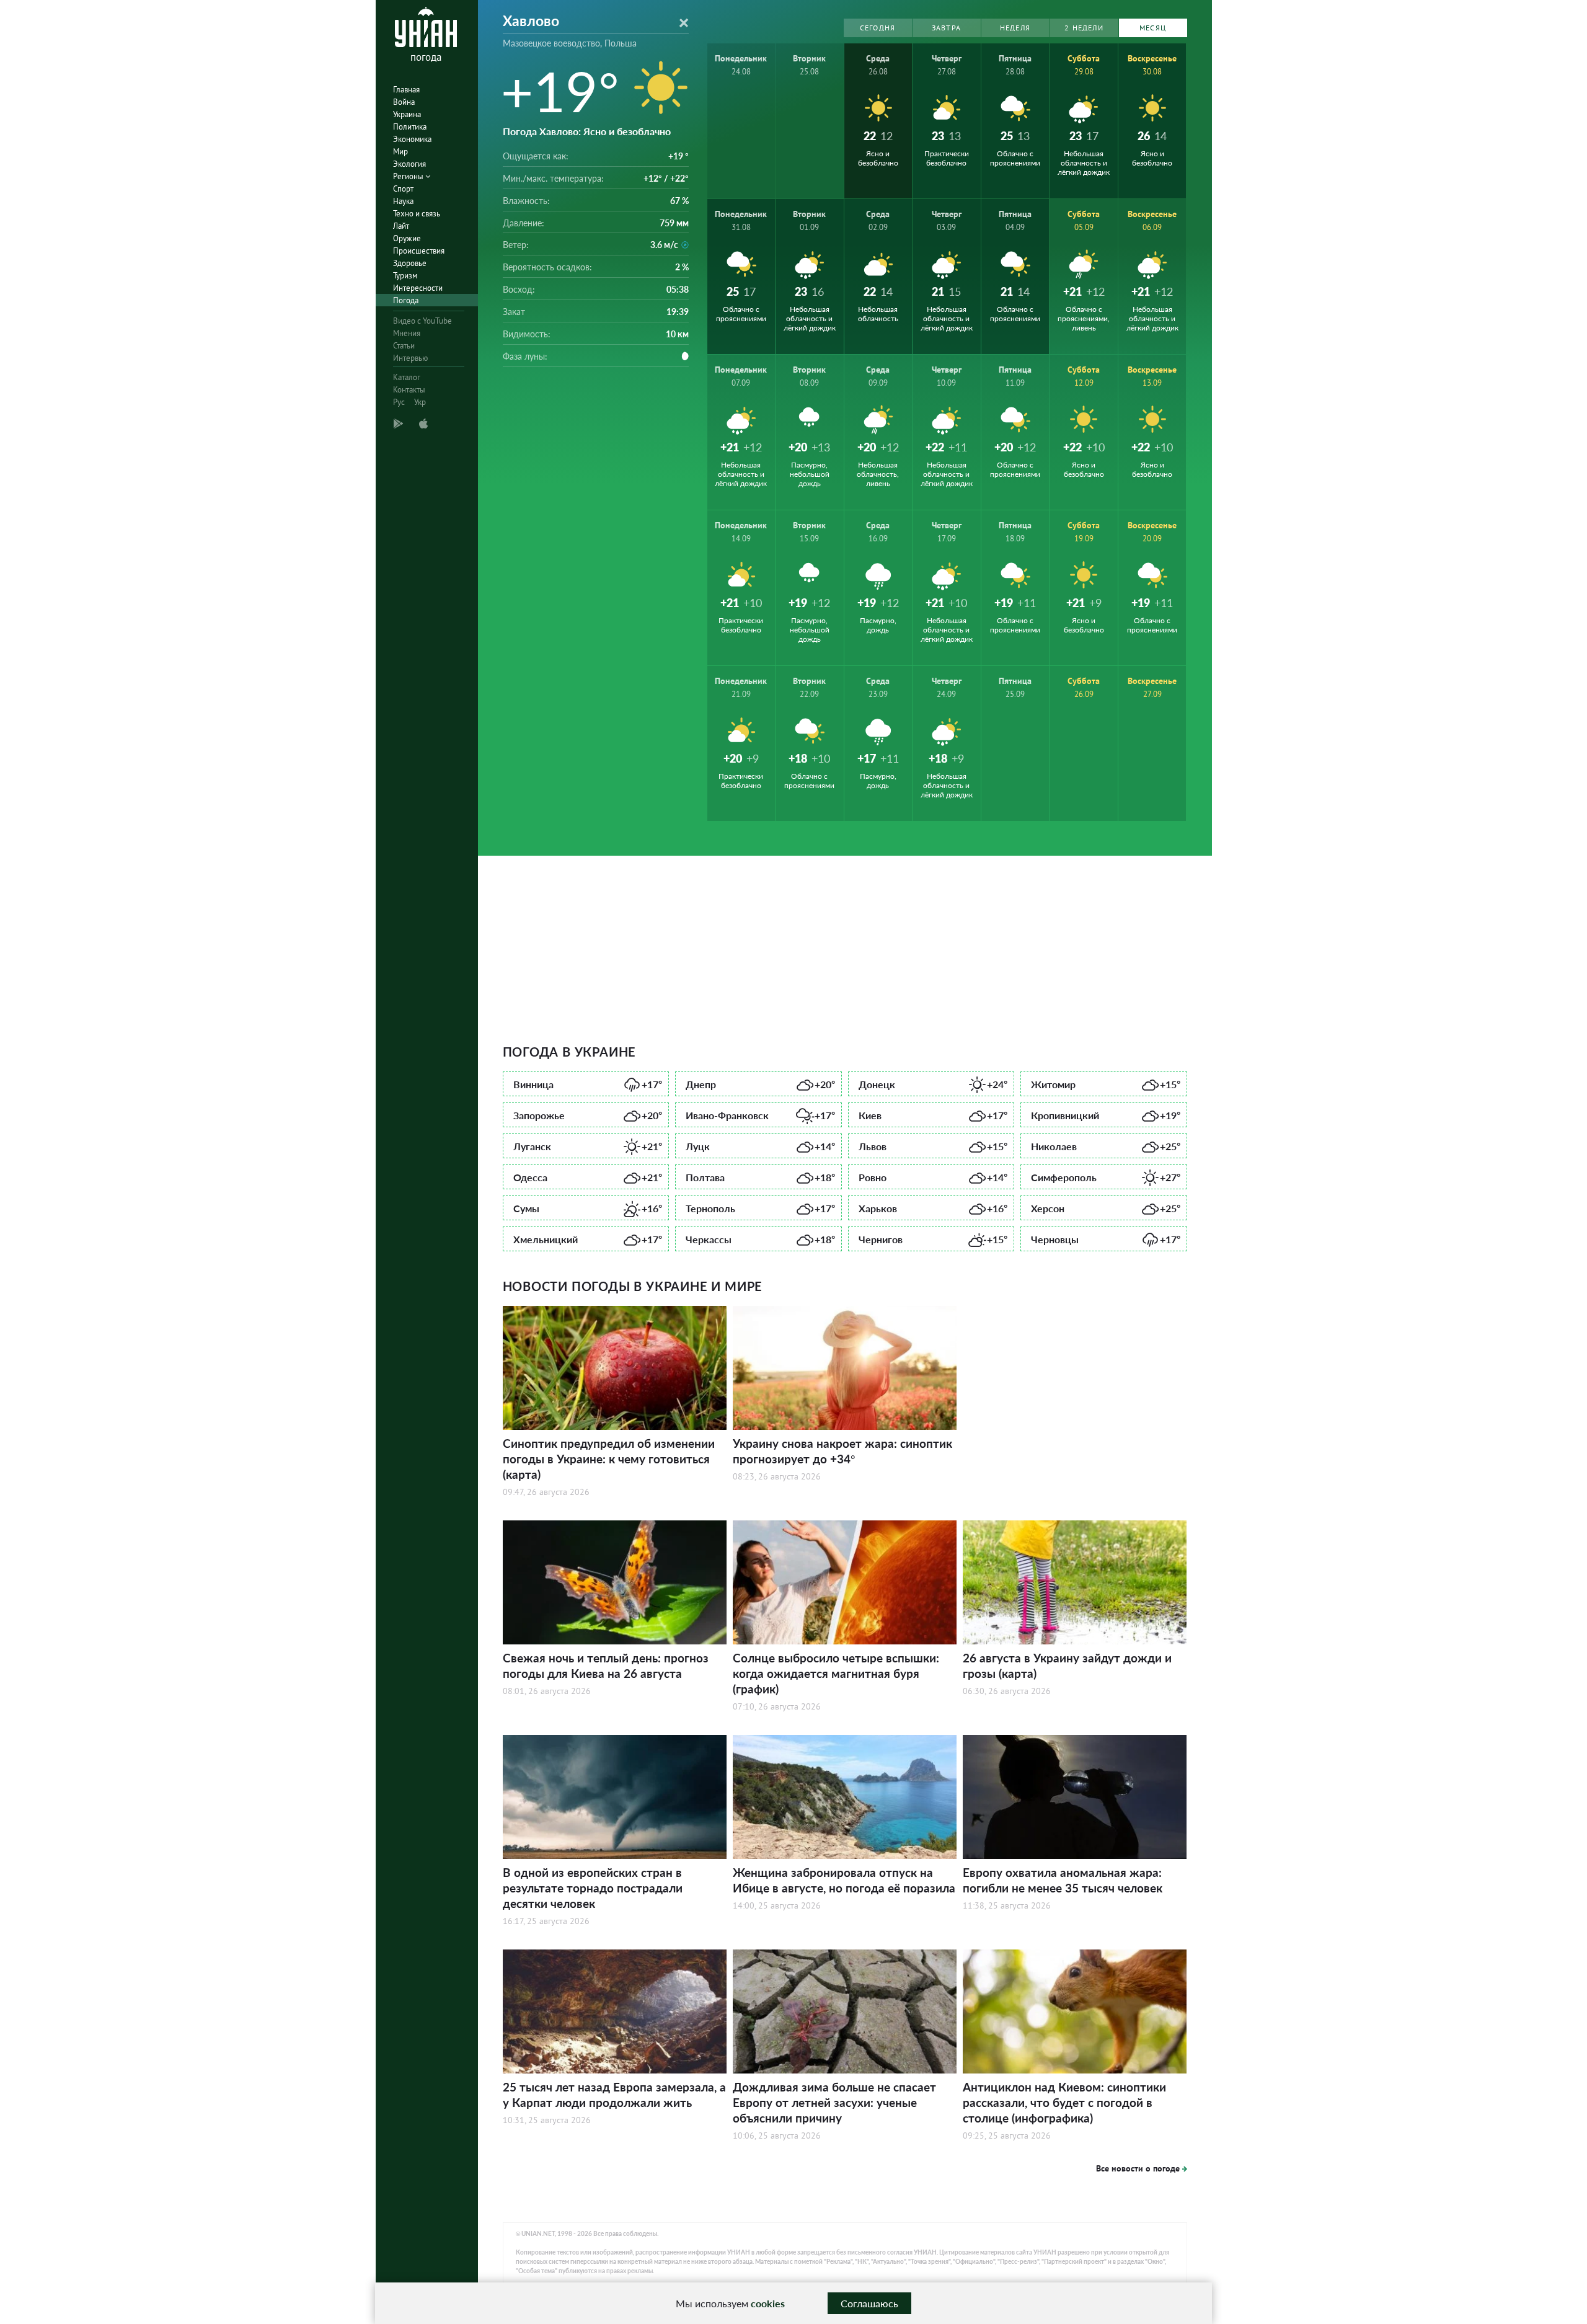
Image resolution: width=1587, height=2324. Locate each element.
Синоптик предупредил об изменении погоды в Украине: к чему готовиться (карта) (609, 1459)
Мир (400, 152)
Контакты (409, 390)
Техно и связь (417, 214)
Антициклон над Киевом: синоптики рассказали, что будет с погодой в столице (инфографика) (1064, 2102)
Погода (406, 300)
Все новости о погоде (1138, 2168)
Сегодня (877, 28)
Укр (420, 402)
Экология (409, 164)
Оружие (407, 238)
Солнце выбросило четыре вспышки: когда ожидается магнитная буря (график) (836, 1673)
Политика (410, 127)
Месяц (1153, 28)
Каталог (407, 377)
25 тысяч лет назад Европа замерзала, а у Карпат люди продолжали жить (614, 2095)
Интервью (410, 358)
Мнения (407, 333)
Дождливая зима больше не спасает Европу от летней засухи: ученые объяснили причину (834, 2102)
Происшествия (419, 251)
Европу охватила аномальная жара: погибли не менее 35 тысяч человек (1063, 1880)
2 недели (1084, 28)
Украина (407, 114)
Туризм (405, 276)
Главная (406, 90)
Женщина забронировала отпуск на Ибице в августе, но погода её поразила (844, 1880)
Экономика (412, 139)
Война (404, 102)
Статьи (404, 346)
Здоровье (410, 263)
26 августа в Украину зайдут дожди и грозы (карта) (1067, 1665)
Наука (403, 201)
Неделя (1015, 28)
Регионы (409, 176)
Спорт (403, 189)
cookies (768, 2303)
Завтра (946, 28)
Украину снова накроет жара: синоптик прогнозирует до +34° (842, 1451)
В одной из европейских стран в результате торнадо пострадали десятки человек (593, 1888)
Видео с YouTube (422, 321)
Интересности (418, 288)
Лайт (401, 226)
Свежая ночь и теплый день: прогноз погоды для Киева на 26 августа (606, 1665)
